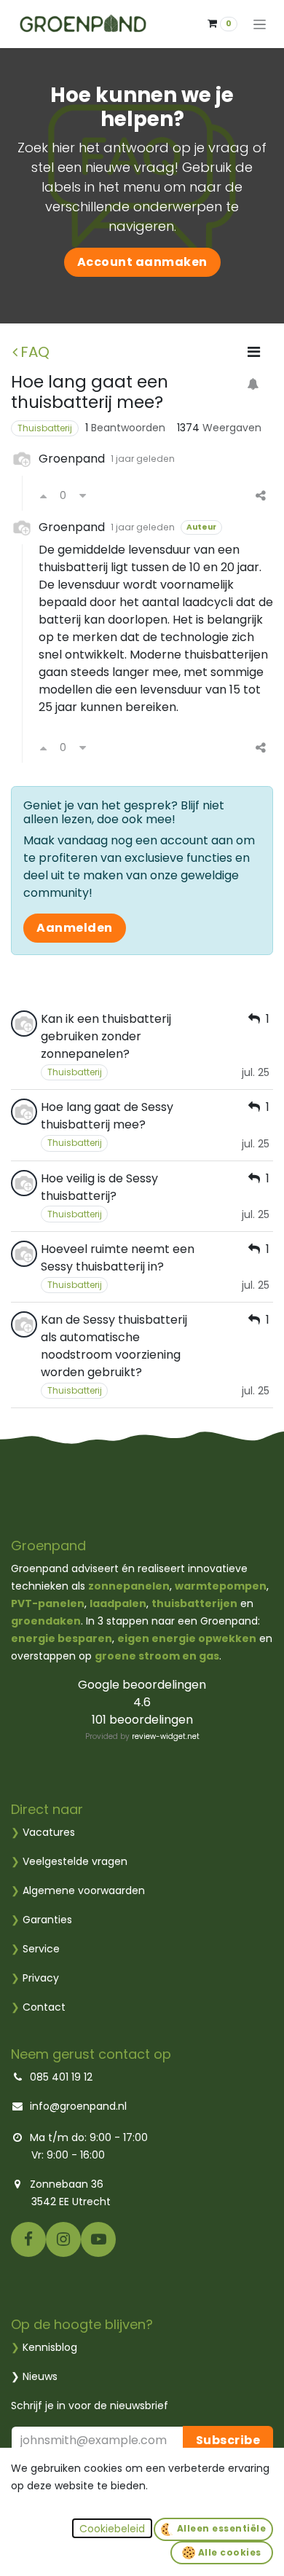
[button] (112, 2528)
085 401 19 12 (61, 2077)
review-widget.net (166, 1736)
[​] (28, 2239)
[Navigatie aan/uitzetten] (260, 24)
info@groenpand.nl (78, 2106)
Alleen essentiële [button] (220, 2528)
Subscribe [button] (228, 2440)
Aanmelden (75, 928)
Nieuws (40, 2376)
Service (35, 1949)
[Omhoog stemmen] (43, 496)
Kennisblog (50, 2347)
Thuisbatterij (45, 428)
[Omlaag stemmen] (83, 496)
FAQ (35, 352)
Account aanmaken (142, 262)
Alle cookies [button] (228, 2552)
